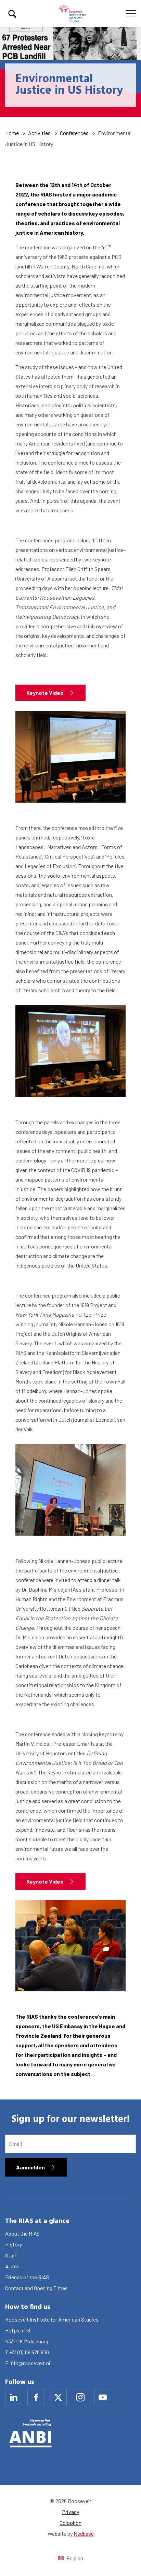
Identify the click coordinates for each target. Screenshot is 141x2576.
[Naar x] (58, 2398)
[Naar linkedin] (14, 2398)
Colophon (70, 2523)
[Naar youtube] (103, 2398)
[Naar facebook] (36, 2398)
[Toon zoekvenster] (12, 14)
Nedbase (84, 2534)
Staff (11, 2255)
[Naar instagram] (80, 2398)
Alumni (13, 2266)
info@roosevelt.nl (30, 2363)
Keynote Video (45, 693)
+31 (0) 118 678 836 (29, 2352)
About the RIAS (22, 2233)
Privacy (70, 2512)
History (14, 2244)
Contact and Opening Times (36, 2288)
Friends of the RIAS (27, 2277)
